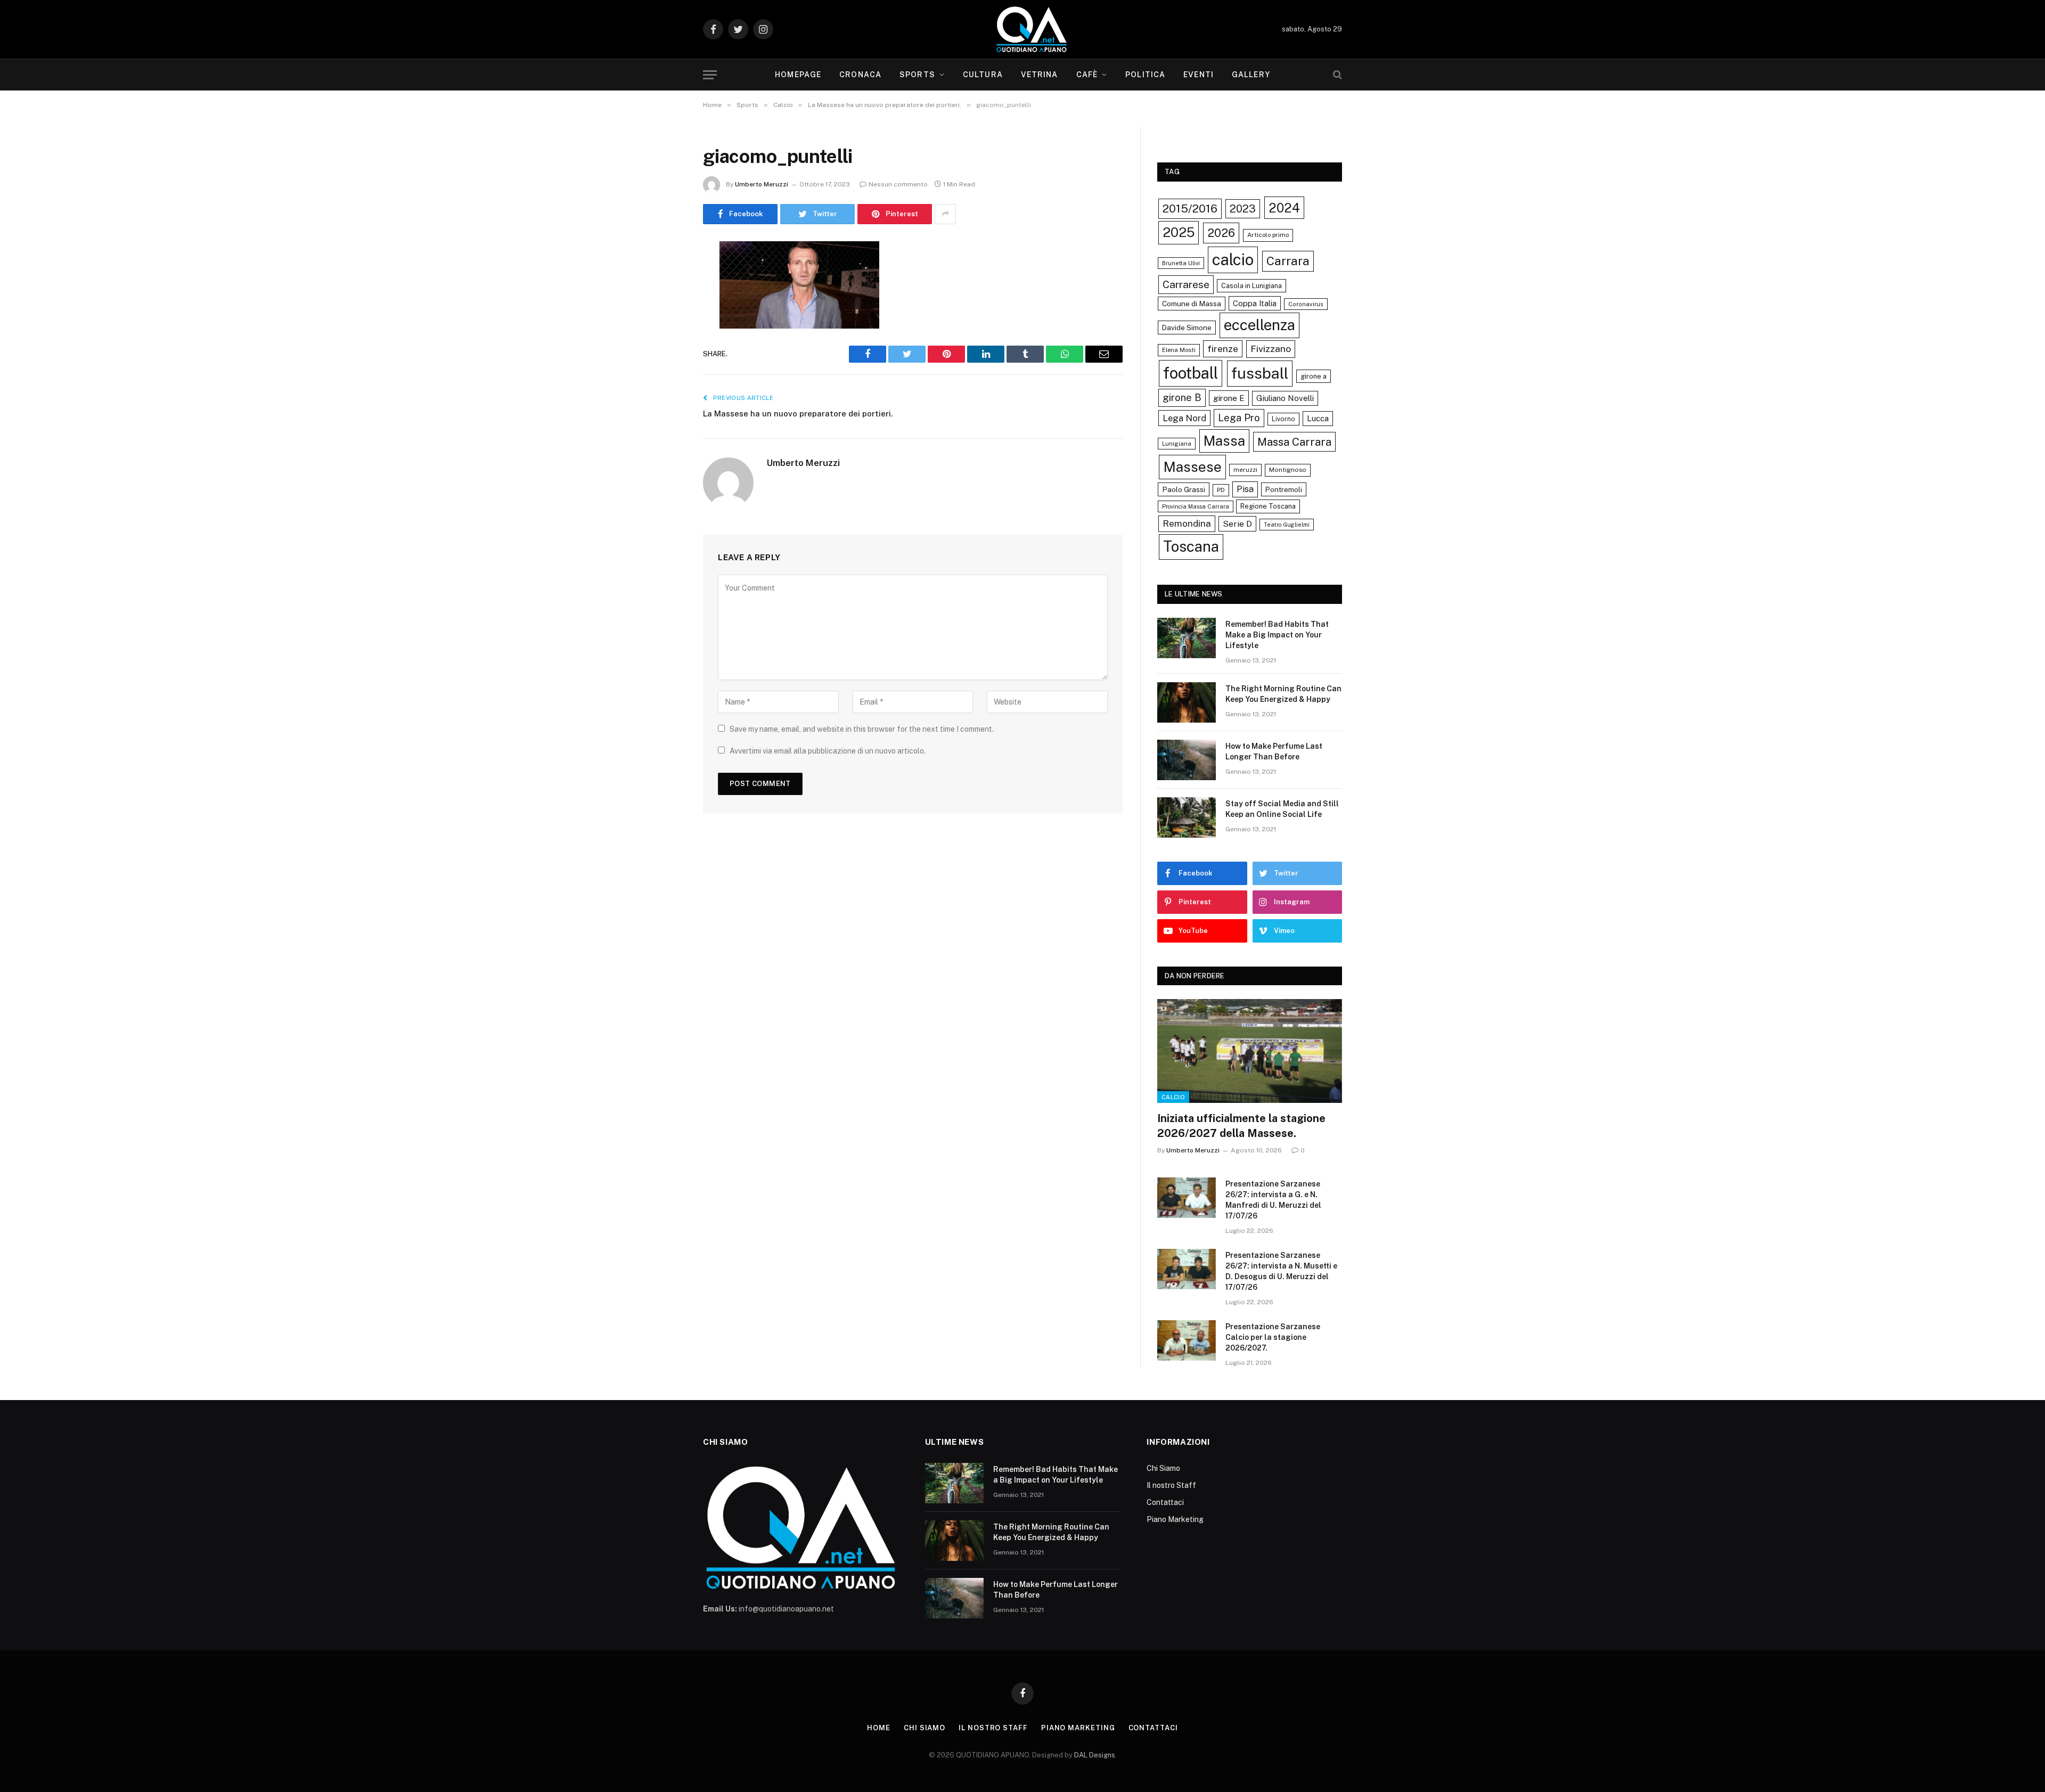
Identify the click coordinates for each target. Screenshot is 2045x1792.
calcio (1233, 260)
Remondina (1187, 523)
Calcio (1173, 1097)
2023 (1243, 208)
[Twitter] (666, 304)
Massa (1224, 441)
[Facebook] (666, 276)
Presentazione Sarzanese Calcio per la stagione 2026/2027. (1273, 1337)
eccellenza (1259, 325)
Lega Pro (1239, 418)
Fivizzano (1271, 349)
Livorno (1283, 419)
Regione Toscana (1268, 506)
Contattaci (1165, 1502)
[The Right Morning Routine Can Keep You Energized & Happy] (1187, 702)
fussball (1260, 373)
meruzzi (1245, 470)
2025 (1179, 232)
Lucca (1318, 418)
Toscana (1191, 546)
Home (879, 1728)
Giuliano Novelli (1285, 398)
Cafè (1087, 75)
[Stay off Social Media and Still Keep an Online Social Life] (1187, 817)
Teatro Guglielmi (1287, 525)
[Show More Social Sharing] (945, 214)
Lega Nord (1184, 418)
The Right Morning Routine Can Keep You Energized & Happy (1283, 694)
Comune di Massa (1192, 304)
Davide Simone (1187, 328)
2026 (1221, 233)
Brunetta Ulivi (1181, 263)
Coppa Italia (1255, 303)
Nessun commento (898, 184)
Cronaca (860, 75)
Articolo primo (1268, 235)
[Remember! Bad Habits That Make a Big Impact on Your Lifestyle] (1187, 638)
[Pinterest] (666, 358)
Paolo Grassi (1184, 489)
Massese (1192, 467)
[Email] (666, 385)
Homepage (798, 75)
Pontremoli (1284, 489)
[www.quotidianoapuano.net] (1032, 29)
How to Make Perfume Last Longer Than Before (1274, 751)
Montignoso (1288, 470)
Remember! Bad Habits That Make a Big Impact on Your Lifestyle (1277, 635)
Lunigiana (1177, 444)
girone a (1314, 376)
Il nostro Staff (1171, 1485)
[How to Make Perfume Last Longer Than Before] (1187, 760)
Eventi (1199, 75)
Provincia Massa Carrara (1196, 506)
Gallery (1251, 75)
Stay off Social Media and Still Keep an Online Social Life (1282, 809)
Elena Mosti (1179, 350)
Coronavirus (1306, 304)
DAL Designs (1095, 1755)
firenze (1223, 349)
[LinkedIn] (666, 331)
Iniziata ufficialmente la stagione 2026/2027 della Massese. (1241, 1126)
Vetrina (1040, 75)
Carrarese (1186, 284)
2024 (1284, 208)
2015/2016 (1190, 208)
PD (1221, 490)
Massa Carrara (1294, 442)
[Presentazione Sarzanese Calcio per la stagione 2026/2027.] (1187, 1340)
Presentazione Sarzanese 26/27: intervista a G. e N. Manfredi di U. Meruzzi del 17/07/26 (1273, 1200)
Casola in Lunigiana (1251, 286)
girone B (1182, 397)
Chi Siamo (1163, 1468)
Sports (917, 75)
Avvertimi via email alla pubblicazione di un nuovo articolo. (828, 751)
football (1191, 373)
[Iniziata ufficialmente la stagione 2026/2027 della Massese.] (1250, 1051)
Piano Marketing (1175, 1519)
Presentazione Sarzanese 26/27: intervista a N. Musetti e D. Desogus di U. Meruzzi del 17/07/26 (1281, 1271)
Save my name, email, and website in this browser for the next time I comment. (862, 729)
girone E (1229, 398)
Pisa (1245, 489)
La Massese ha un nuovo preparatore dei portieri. (798, 414)
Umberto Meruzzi (762, 184)
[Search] (1336, 75)
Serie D (1237, 524)
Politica (1145, 75)
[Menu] (710, 75)
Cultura (983, 75)
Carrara (1288, 261)
